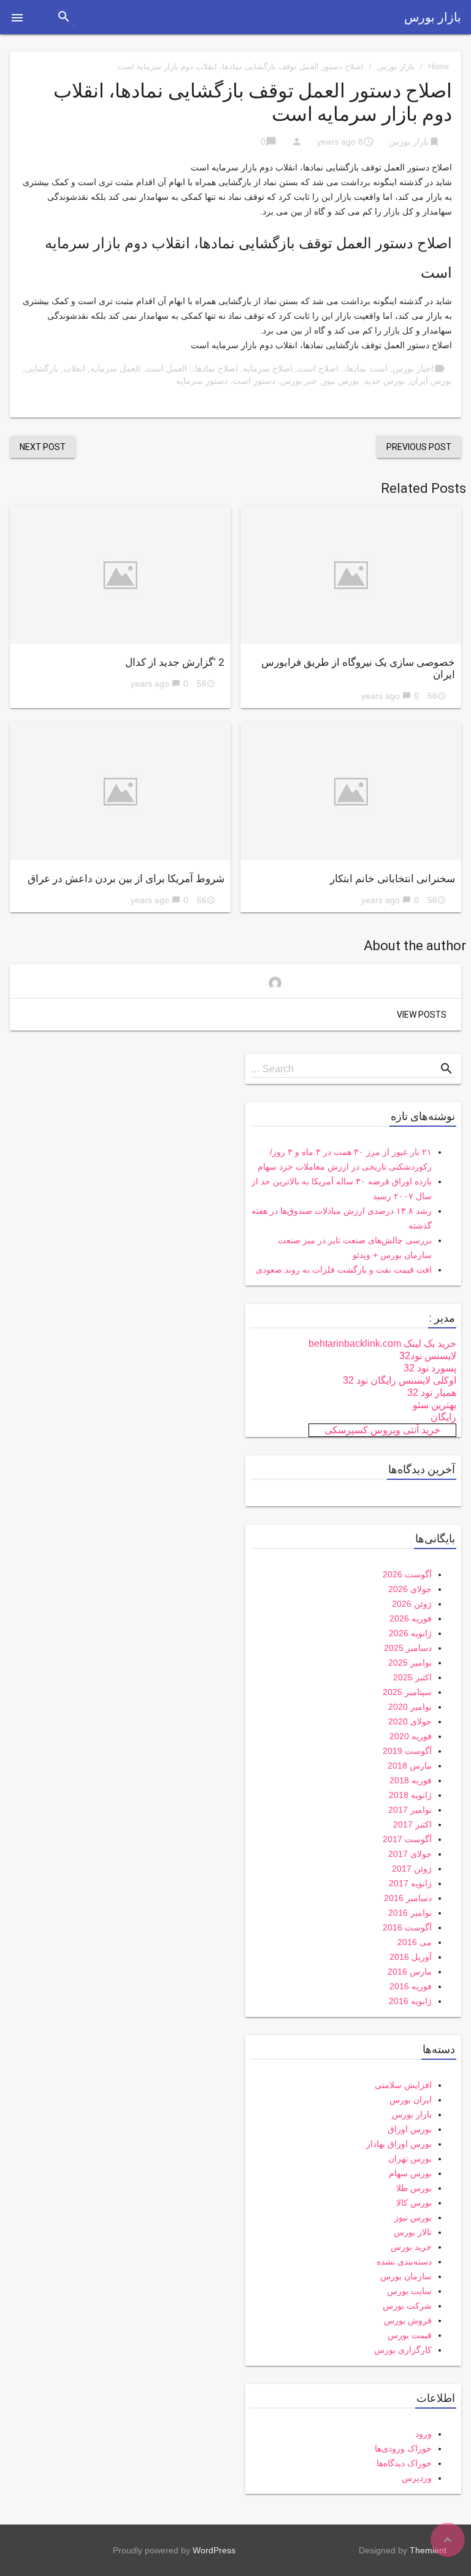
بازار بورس (433, 17)
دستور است (254, 381)
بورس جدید (385, 381)
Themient (428, 2550)
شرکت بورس (407, 2306)
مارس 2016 (410, 1972)
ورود (423, 2434)
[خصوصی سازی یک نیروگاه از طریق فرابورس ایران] (351, 575)
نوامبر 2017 (410, 1810)
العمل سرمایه (115, 368)
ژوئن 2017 (412, 1869)
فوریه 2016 (411, 1986)
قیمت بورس (410, 2335)
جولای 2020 (410, 1721)
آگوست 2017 (407, 1839)
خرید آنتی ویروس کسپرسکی (382, 1430)
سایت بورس (409, 2291)
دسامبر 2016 (408, 1898)
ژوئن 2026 (412, 1604)
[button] (17, 17)
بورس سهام (410, 2173)
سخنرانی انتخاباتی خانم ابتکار (392, 878)
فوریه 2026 (411, 1618)
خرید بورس (411, 2247)
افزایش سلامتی (403, 2085)
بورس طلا (414, 2188)
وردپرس (417, 2478)
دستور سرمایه (202, 381)
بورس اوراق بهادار (399, 2144)
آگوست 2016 (407, 1927)
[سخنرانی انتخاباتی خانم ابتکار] (351, 791)
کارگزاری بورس (403, 2350)
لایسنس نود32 (428, 1356)
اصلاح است (318, 368)
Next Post (43, 447)
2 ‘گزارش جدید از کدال (175, 662)
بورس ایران (431, 381)
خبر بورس (299, 381)
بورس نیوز (341, 381)
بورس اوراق (410, 2129)
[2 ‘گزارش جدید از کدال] (120, 575)
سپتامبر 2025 (407, 1692)
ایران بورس (411, 2100)
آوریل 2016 (411, 1957)
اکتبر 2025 (412, 1677)
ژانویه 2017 (410, 1883)
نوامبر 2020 (410, 1707)
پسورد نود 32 (430, 1368)
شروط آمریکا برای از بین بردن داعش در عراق (126, 878)
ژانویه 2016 (410, 2001)
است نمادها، (366, 368)
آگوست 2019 (407, 1751)
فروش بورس (408, 2320)
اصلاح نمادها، (215, 368)
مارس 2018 (410, 1766)
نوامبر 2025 (410, 1663)
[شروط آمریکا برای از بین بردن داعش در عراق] (120, 791)
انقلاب (74, 368)
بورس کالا (414, 2203)
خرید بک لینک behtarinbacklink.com (382, 1343)
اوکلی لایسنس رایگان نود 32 (400, 1380)
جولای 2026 (410, 1589)
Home (438, 67)
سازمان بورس (406, 2276)
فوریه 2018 (411, 1780)
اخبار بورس (413, 368)
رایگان (443, 1417)
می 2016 (415, 1942)
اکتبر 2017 (412, 1824)
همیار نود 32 (432, 1393)
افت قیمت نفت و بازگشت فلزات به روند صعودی (344, 1270)
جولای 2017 (410, 1854)
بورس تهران (410, 2159)
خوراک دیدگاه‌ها (404, 2463)
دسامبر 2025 (408, 1648)
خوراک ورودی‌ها (403, 2448)
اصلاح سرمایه (268, 368)
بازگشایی (42, 368)
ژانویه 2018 (410, 1795)
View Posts (422, 1015)
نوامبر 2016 (410, 1913)
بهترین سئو (435, 1405)
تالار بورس (413, 2232)
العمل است (166, 368)
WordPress (214, 2550)
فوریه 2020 (411, 1736)
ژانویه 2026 (410, 1633)
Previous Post (419, 447)
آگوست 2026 (407, 1574)
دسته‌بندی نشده (404, 2262)
